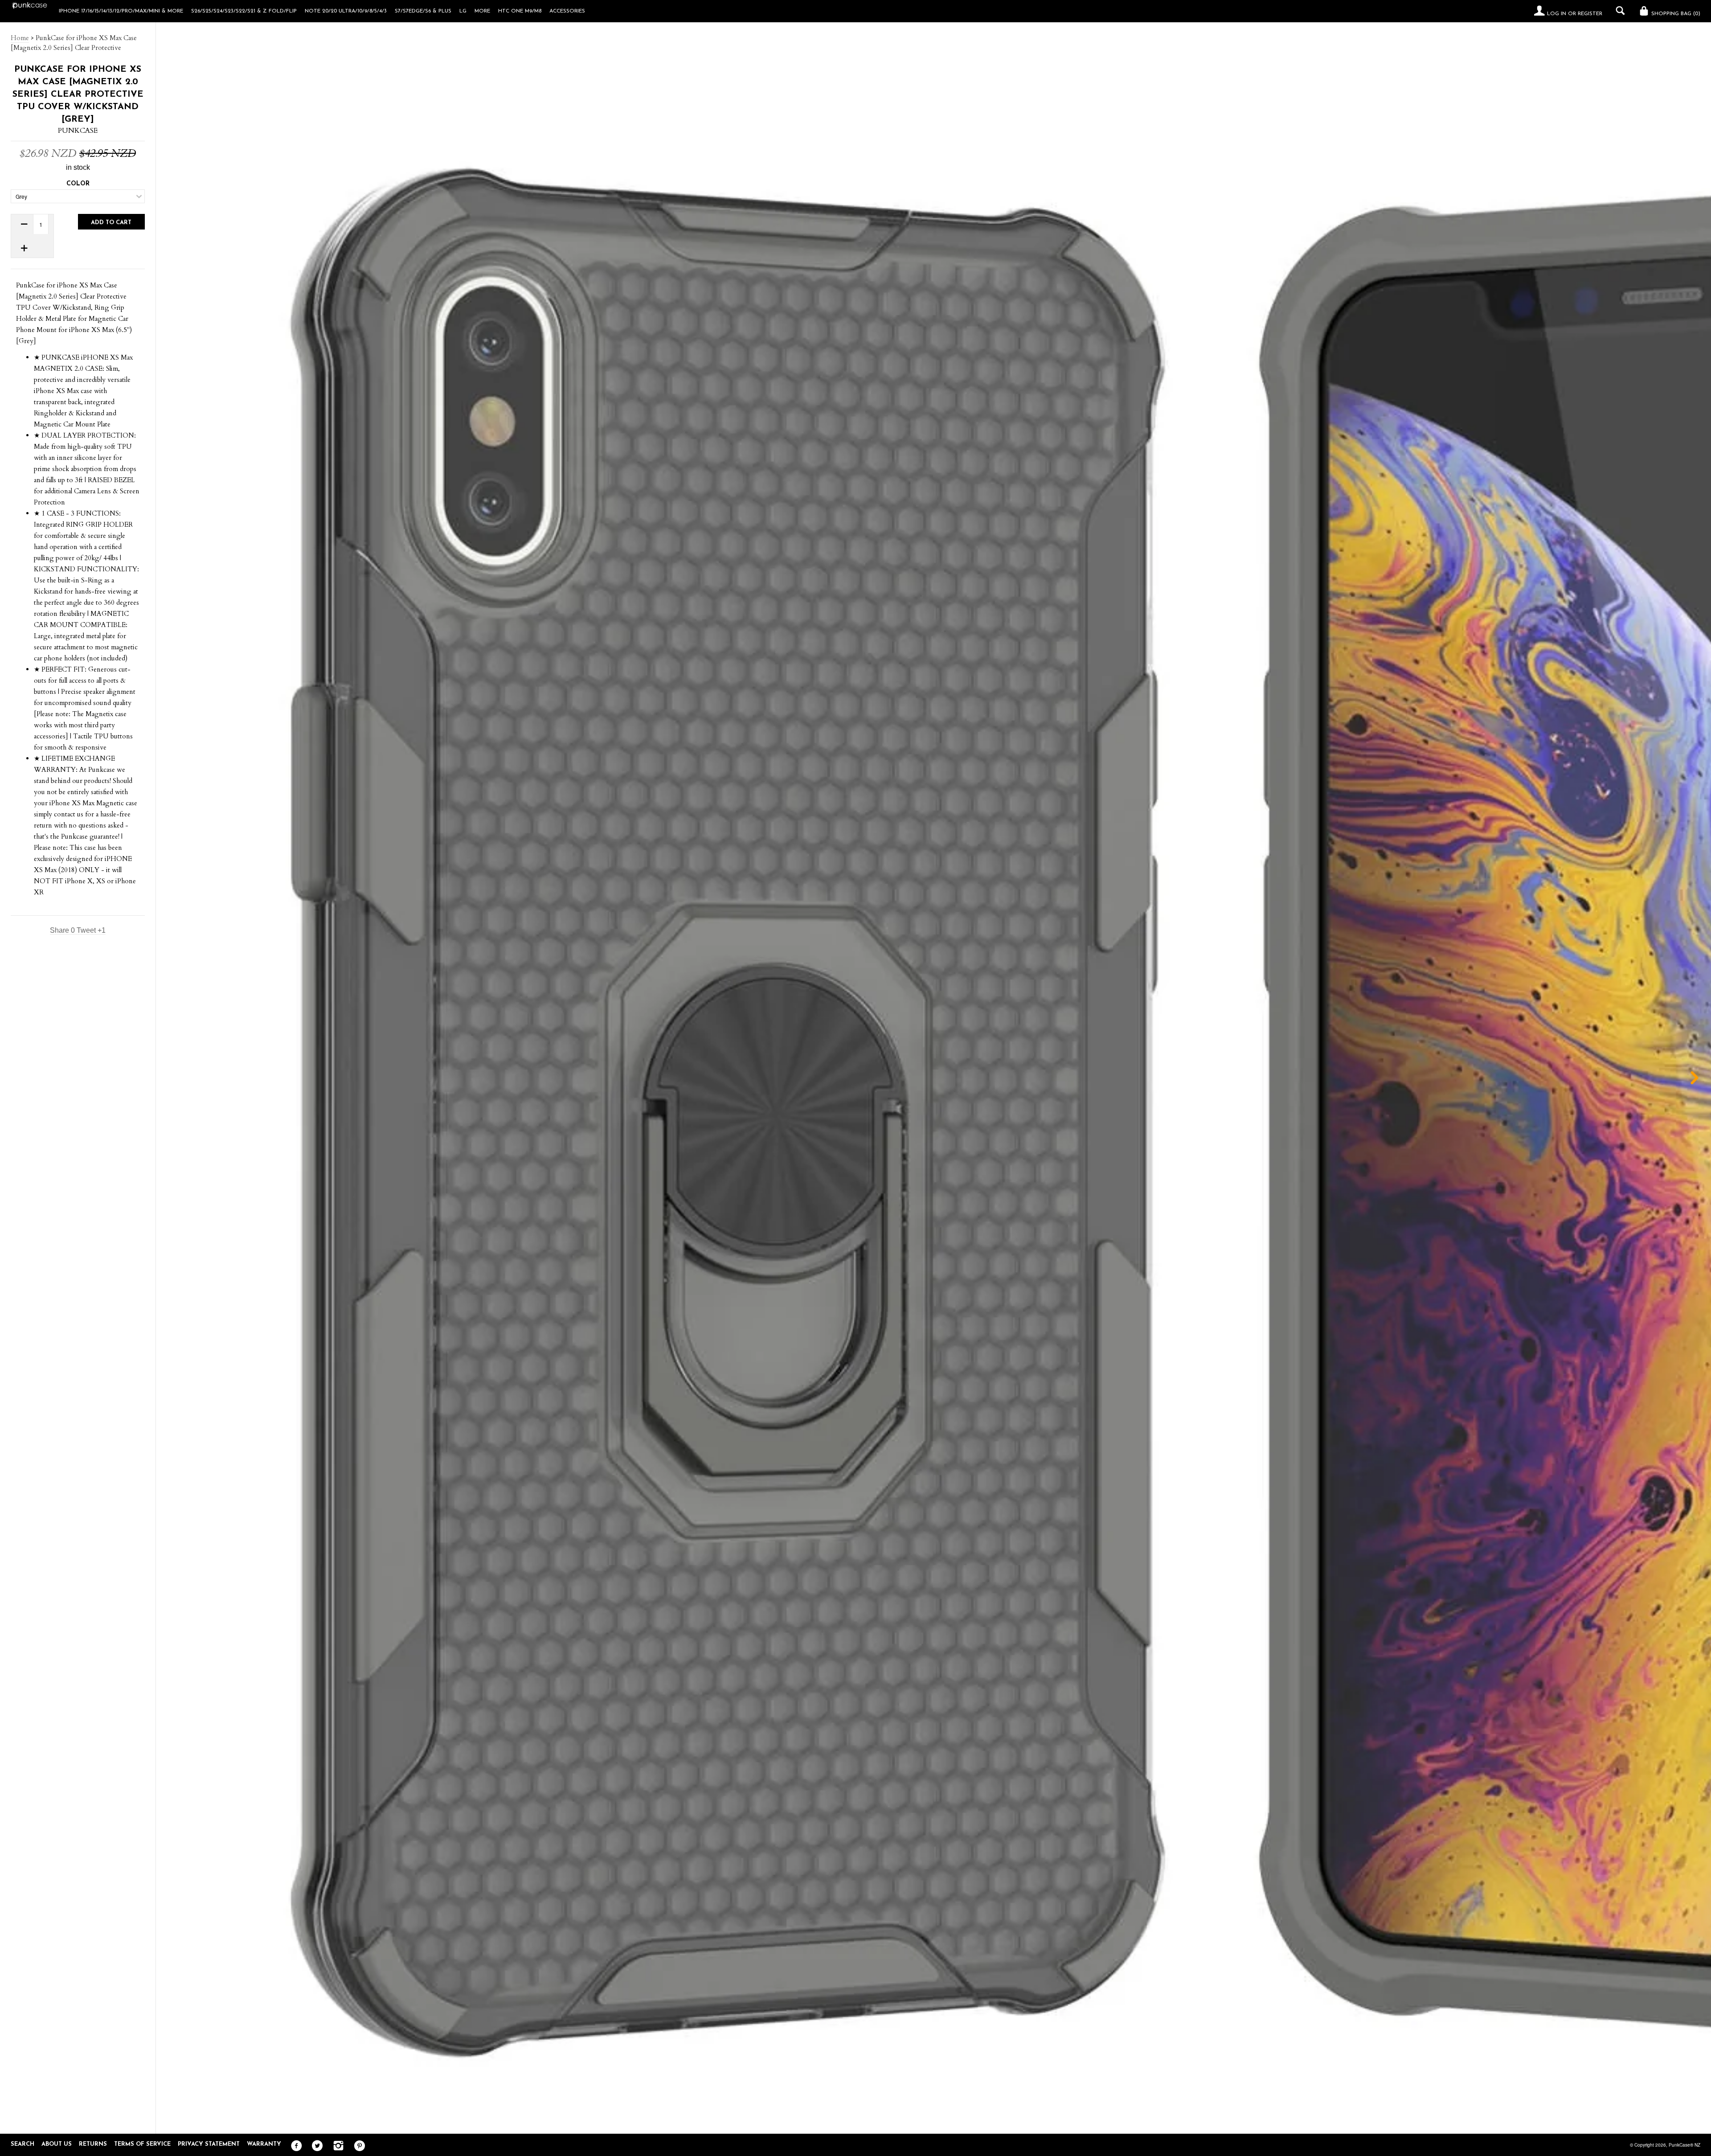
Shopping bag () (1675, 14)
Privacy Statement (209, 2144)
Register (1590, 14)
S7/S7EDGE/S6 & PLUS (423, 11)
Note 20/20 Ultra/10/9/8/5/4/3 (346, 11)
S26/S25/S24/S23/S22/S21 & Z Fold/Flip (244, 11)
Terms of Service (142, 2144)
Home (20, 38)
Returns (93, 2144)
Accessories (567, 11)
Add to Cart (111, 223)
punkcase (78, 131)
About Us (57, 2144)
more (482, 11)
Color (78, 184)
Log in (1557, 14)
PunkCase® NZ (1684, 2145)
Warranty (264, 2144)
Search (23, 2144)
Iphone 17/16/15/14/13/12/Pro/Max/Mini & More (121, 11)
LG (463, 11)
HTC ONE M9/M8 (520, 11)
